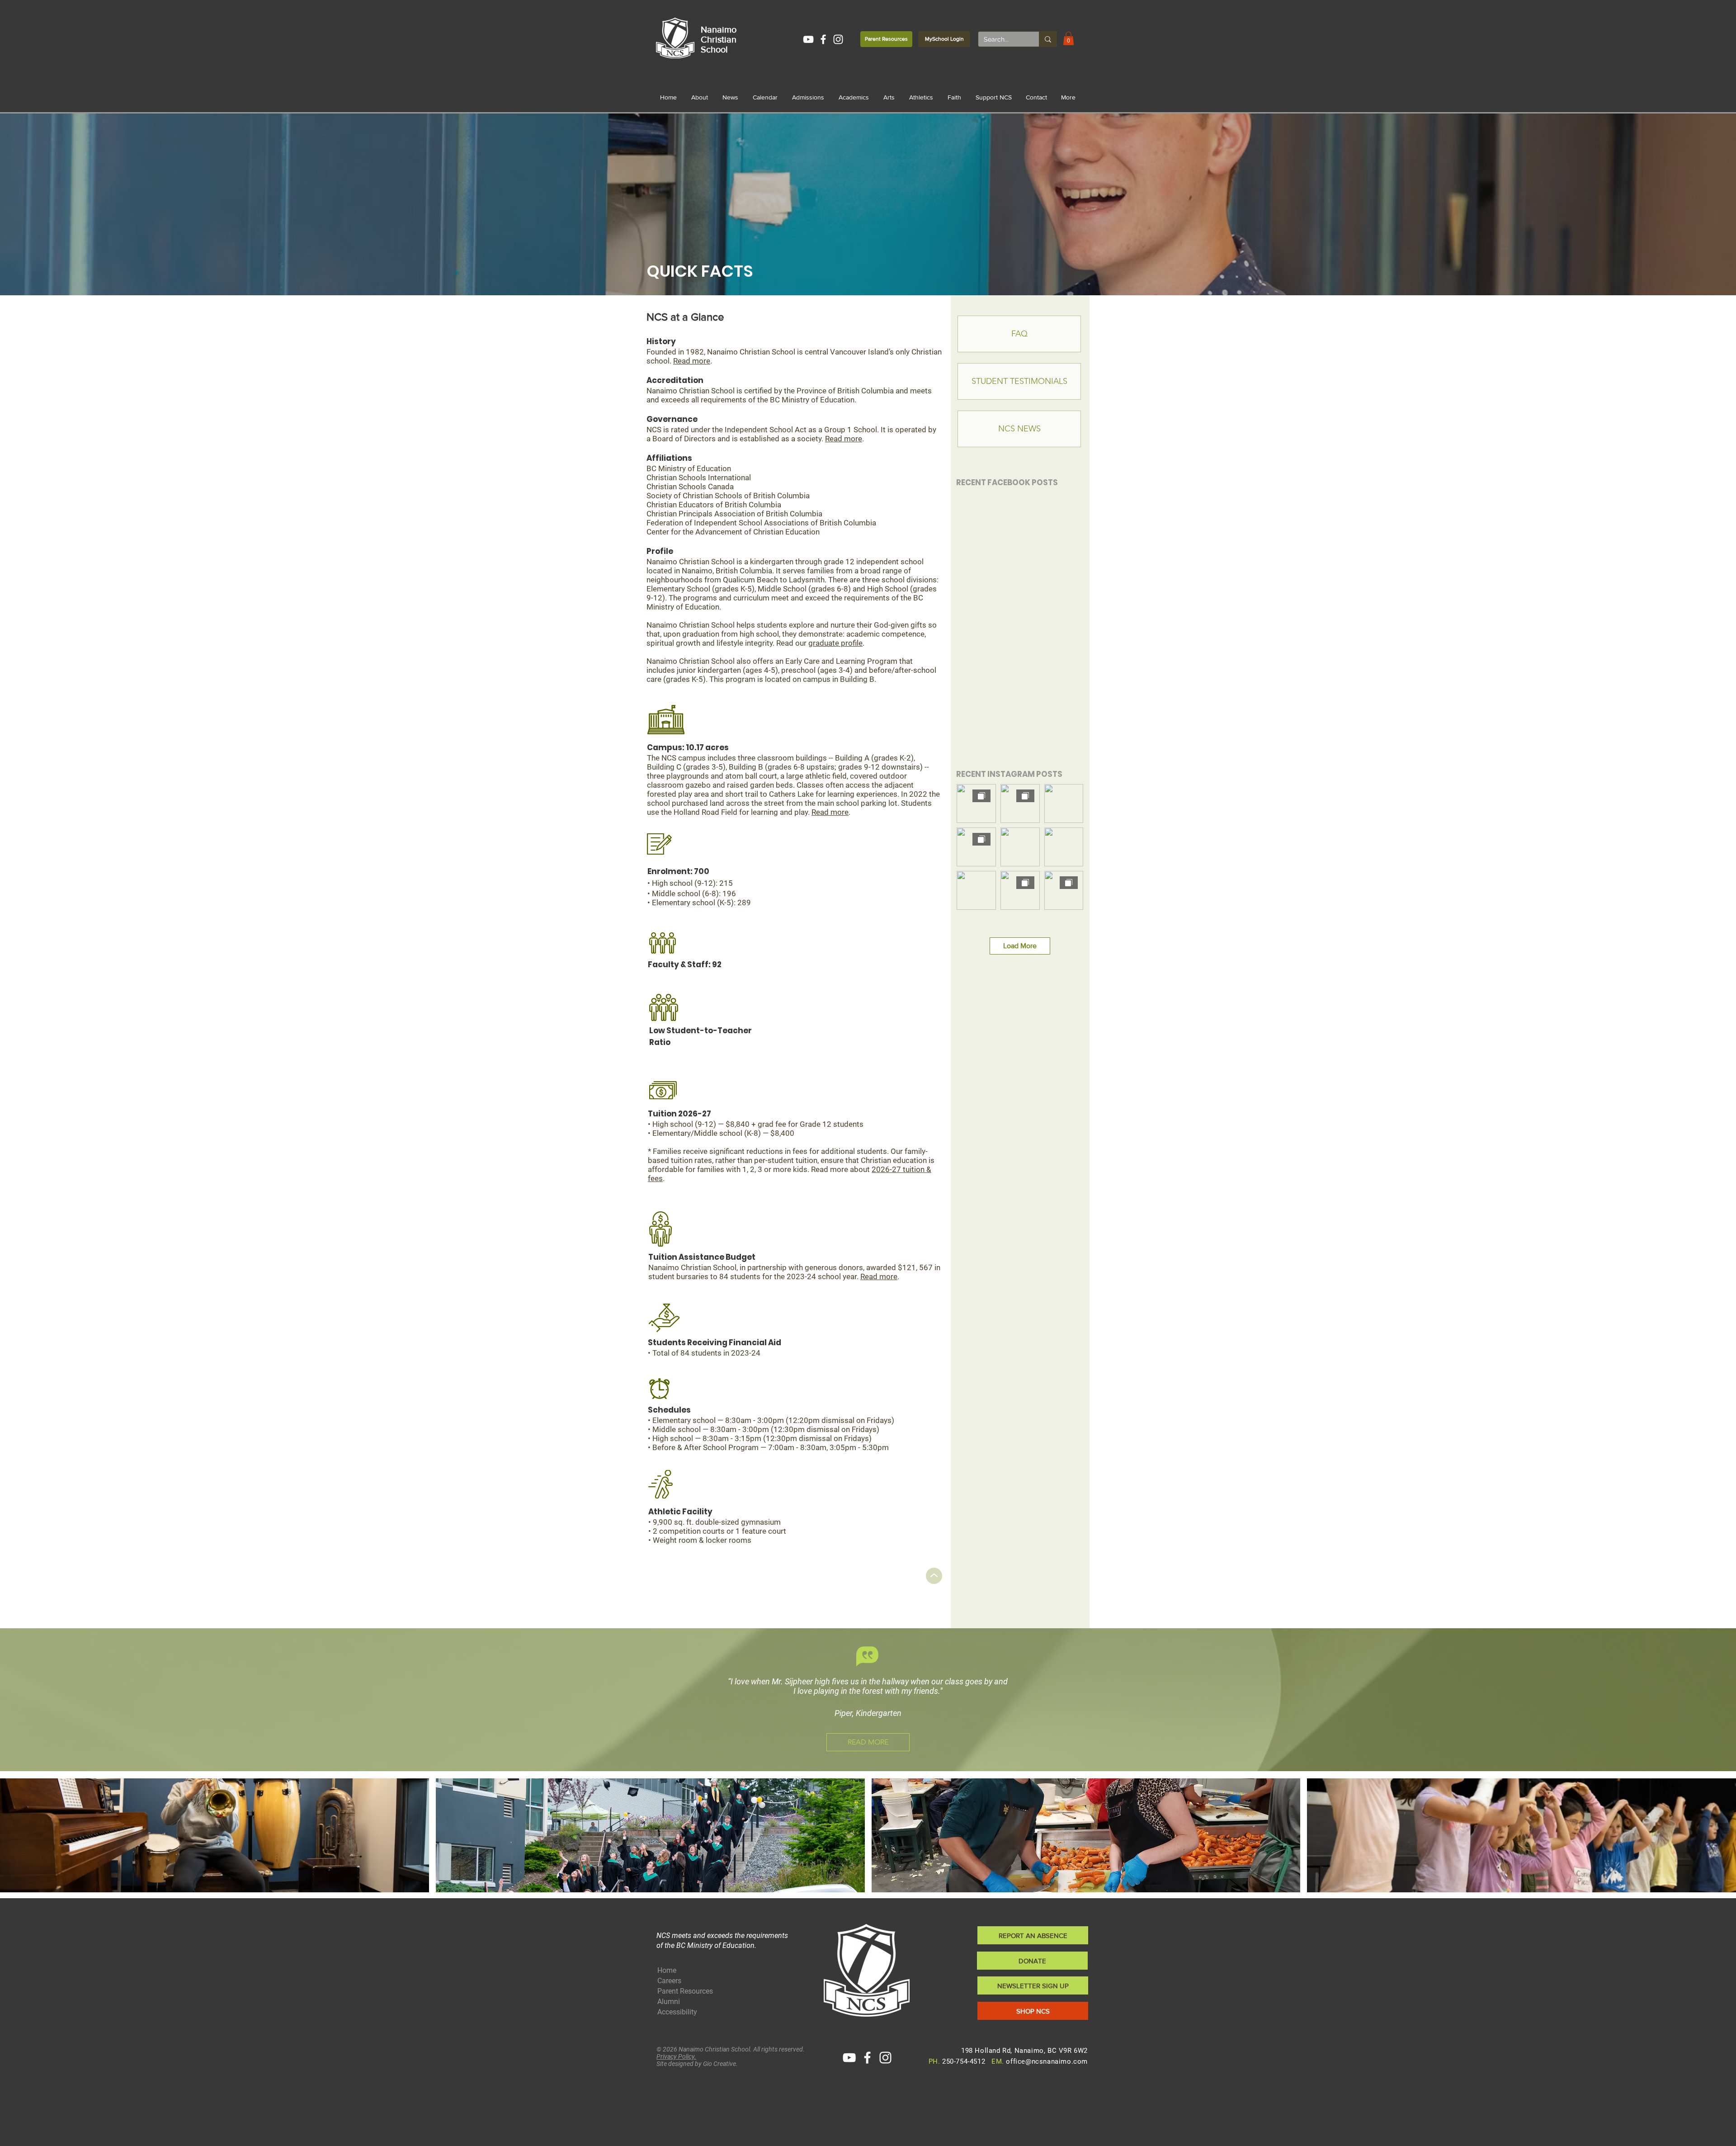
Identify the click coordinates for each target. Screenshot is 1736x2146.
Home (667, 1970)
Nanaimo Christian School (719, 39)
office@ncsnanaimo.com (1047, 2061)
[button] (1068, 38)
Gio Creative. (720, 2064)
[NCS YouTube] (808, 39)
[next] (1719, 1840)
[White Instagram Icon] (838, 39)
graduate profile (835, 643)
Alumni (669, 2002)
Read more (692, 361)
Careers (669, 1981)
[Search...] (1048, 39)
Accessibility (677, 2012)
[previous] (17, 1840)
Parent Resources (685, 1991)
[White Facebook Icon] (823, 39)
